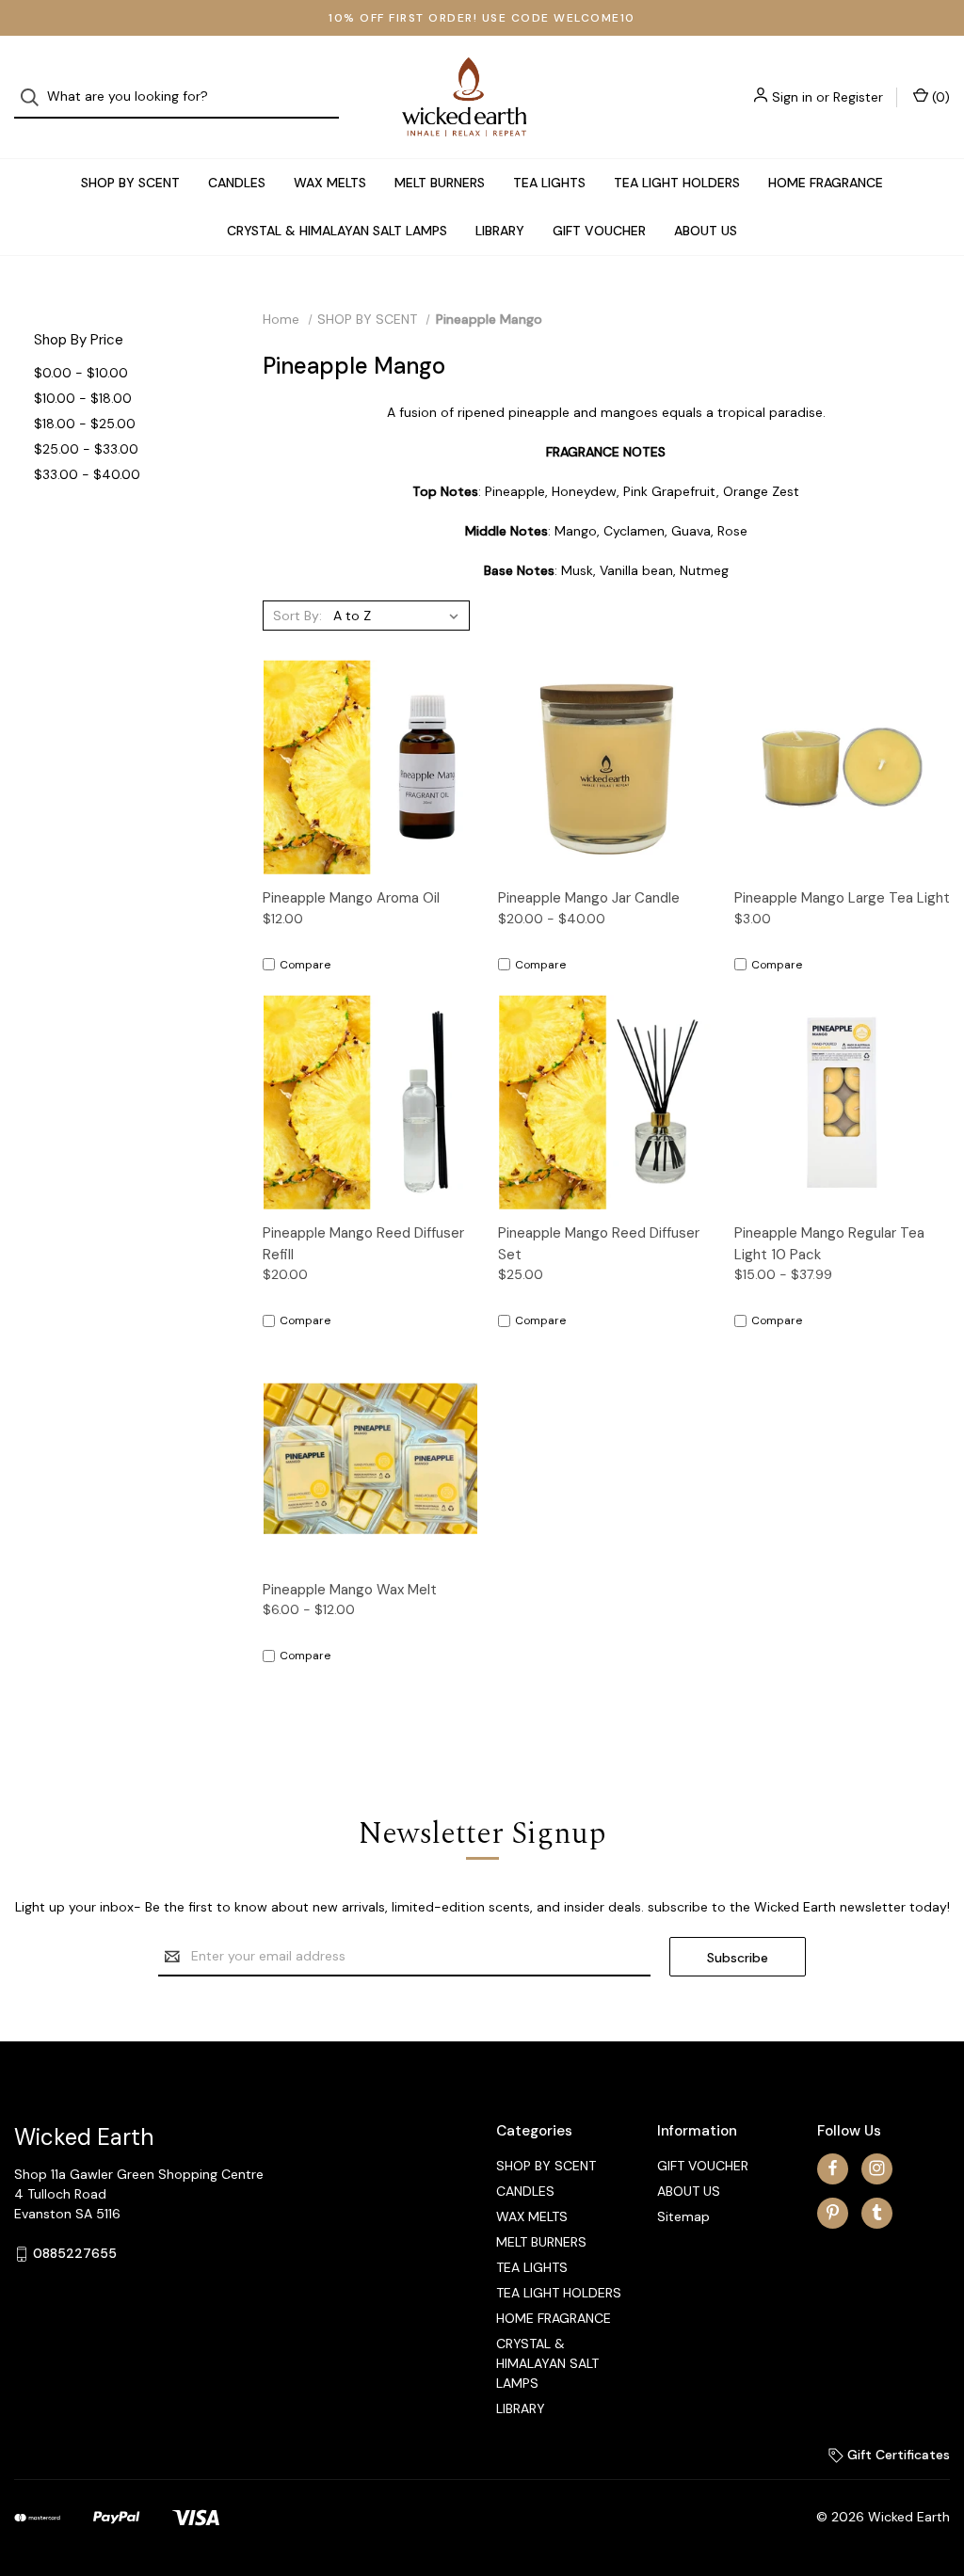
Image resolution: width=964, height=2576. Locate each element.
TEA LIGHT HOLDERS (677, 183)
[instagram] (877, 2168)
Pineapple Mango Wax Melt (350, 1590)
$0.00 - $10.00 (81, 373)
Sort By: (297, 616)
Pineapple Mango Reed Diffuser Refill (363, 1244)
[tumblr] (877, 2212)
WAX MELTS (330, 183)
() (939, 97)
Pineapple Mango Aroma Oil (351, 898)
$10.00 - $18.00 (83, 398)
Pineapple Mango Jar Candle (589, 898)
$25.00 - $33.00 (86, 449)
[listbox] (400, 616)
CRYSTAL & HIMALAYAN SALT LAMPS (337, 231)
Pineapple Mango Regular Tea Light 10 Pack (829, 1244)
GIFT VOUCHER (599, 231)
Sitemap (683, 2216)
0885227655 (75, 2253)
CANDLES (237, 183)
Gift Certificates (897, 2455)
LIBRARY (500, 231)
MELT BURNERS (440, 183)
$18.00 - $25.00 (85, 424)
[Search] (35, 97)
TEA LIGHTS (549, 183)
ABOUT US (706, 231)
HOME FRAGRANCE (826, 183)
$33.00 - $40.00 (87, 474)
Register (858, 97)
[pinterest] (833, 2212)
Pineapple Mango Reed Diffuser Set (599, 1244)
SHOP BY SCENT (130, 183)
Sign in (792, 97)
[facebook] (833, 2168)
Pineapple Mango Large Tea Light (842, 898)
